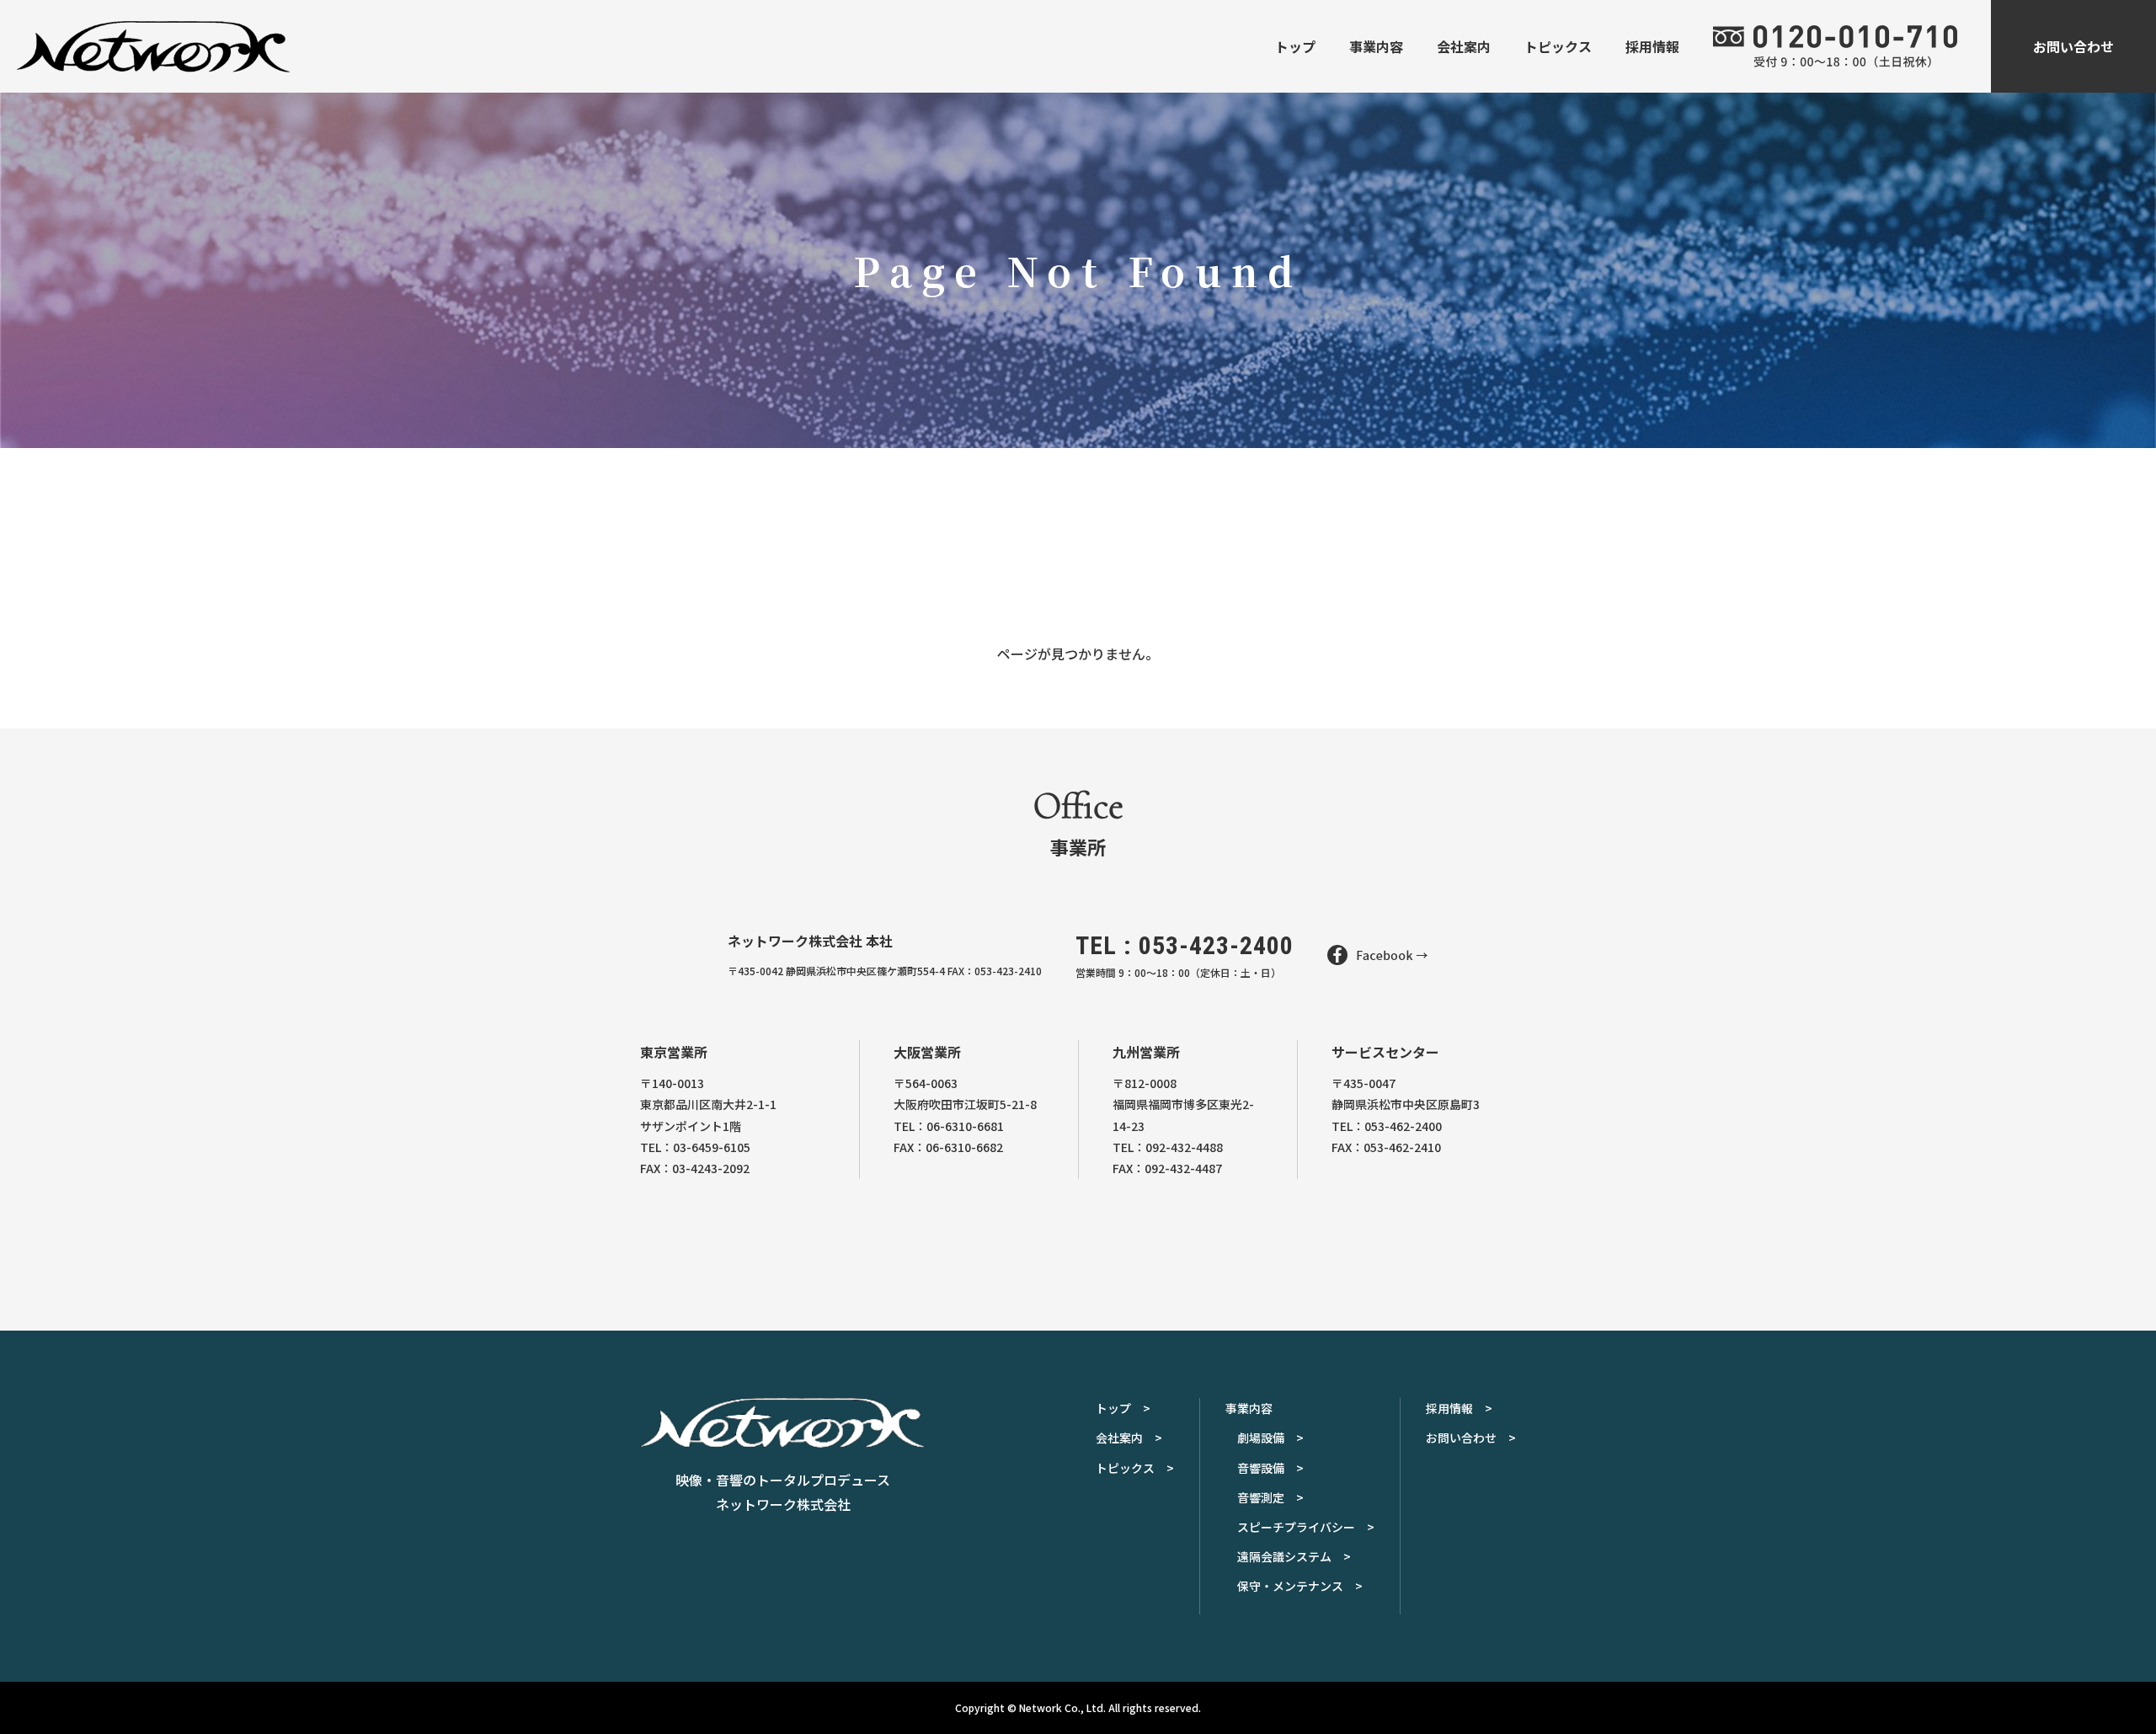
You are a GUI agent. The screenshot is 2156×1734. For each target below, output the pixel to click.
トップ (1295, 46)
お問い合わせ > (1471, 1438)
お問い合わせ (2073, 46)
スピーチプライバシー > (1306, 1527)
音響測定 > (1270, 1497)
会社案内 (1464, 46)
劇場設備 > (1270, 1438)
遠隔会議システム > (1294, 1556)
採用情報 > (1459, 1408)
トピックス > (1135, 1468)
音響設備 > (1270, 1468)
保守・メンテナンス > (1300, 1586)
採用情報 (1652, 46)
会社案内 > (1129, 1438)
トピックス (1558, 46)
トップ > (1123, 1408)
